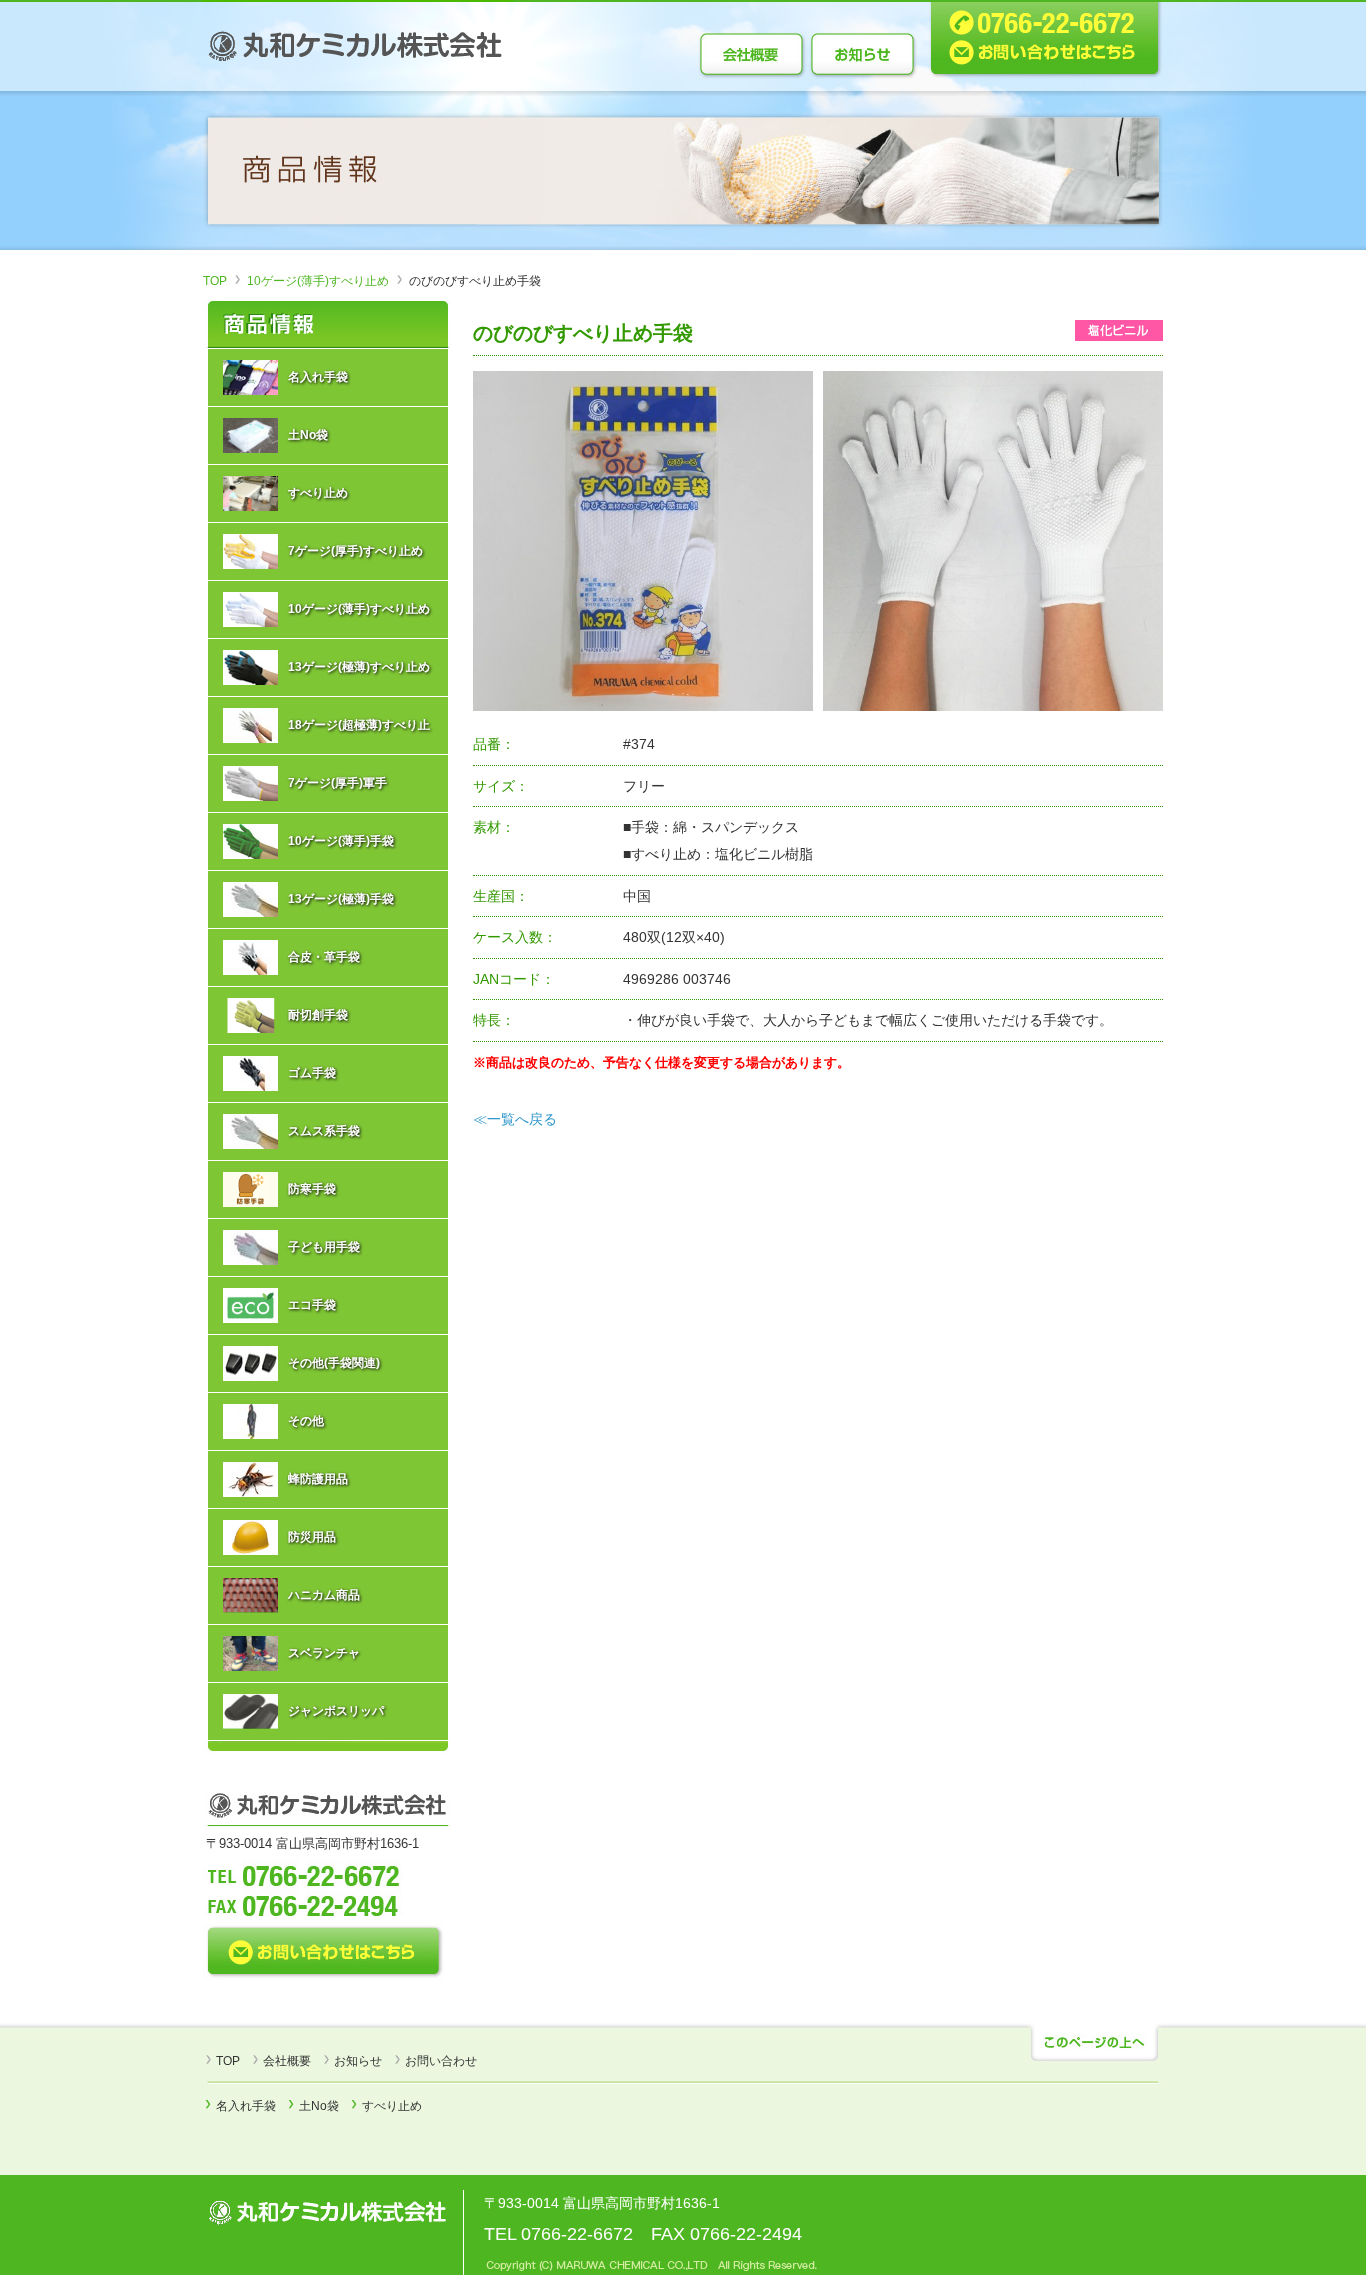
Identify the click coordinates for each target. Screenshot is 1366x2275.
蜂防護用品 (318, 1479)
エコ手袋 (312, 1305)
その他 (306, 1421)
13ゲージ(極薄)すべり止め (359, 667)
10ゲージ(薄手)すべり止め (318, 281)
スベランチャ (324, 1653)
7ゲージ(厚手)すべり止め (355, 551)
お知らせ (358, 2061)
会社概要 (287, 2061)
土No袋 (308, 435)
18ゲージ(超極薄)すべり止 (359, 725)
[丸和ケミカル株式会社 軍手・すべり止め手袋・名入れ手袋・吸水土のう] (358, 44)
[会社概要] (753, 54)
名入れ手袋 (318, 377)
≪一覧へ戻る (515, 1119)
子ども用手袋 (324, 1247)
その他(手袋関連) (334, 1363)
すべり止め (318, 493)
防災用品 (312, 1537)
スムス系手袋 (324, 1131)
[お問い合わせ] (1040, 39)
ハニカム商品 (324, 1595)
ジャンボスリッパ (336, 1711)
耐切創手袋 (318, 1015)
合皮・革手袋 (324, 957)
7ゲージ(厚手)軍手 (337, 783)
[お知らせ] (863, 54)
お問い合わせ (441, 2061)
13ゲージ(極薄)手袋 (341, 899)
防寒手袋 (312, 1189)
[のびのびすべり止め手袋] (643, 540)
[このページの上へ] (1093, 2044)
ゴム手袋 (312, 1073)
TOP (215, 281)
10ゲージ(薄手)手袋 (341, 841)
